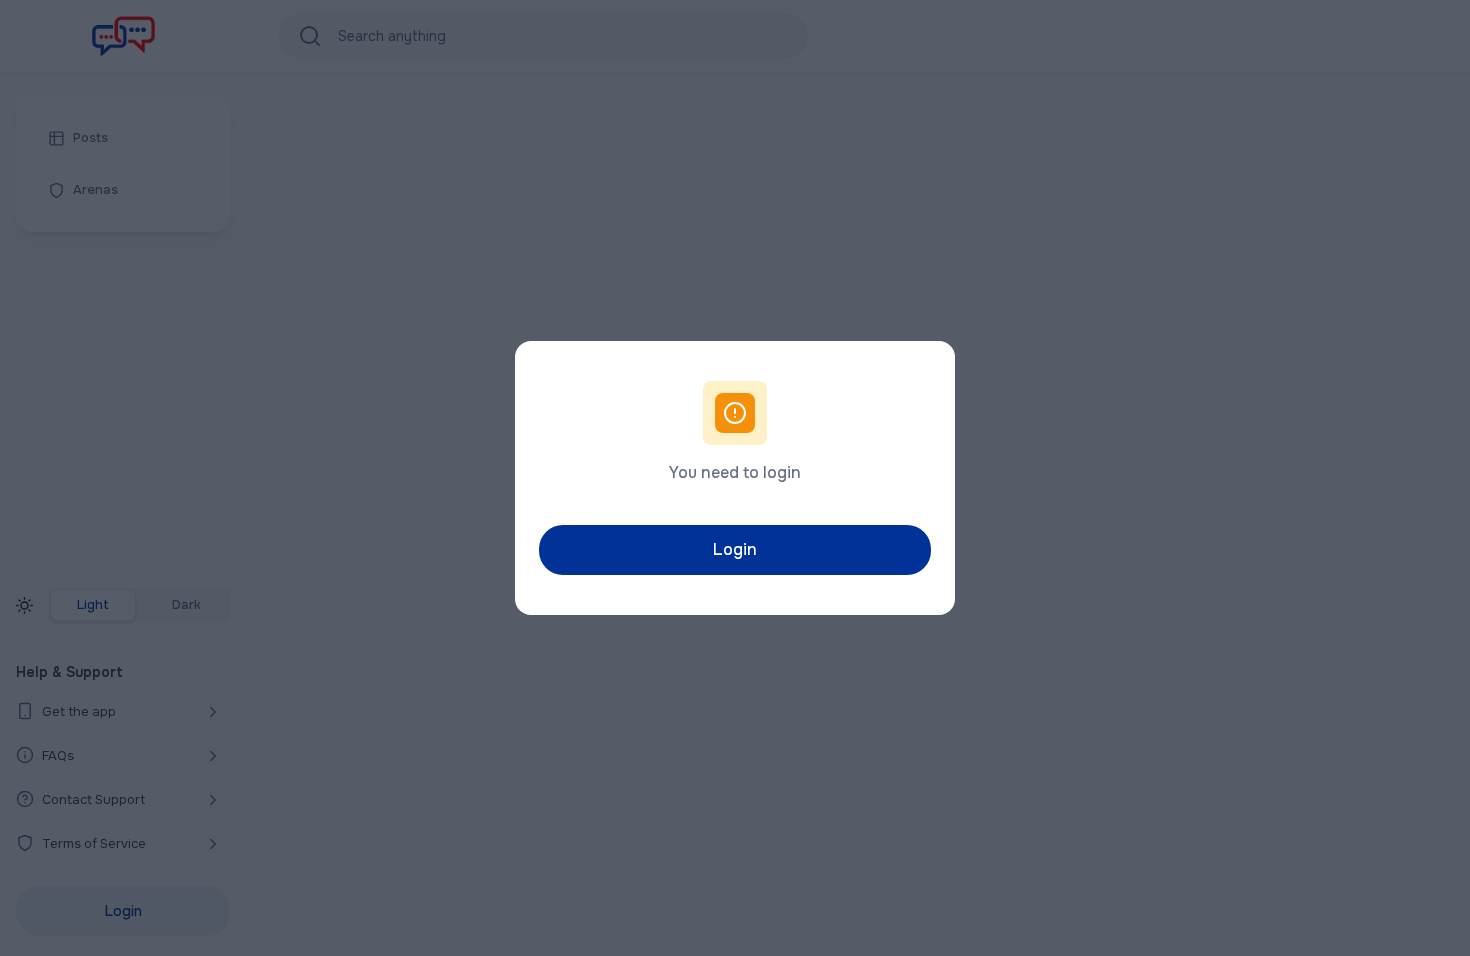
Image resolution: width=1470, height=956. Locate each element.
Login (735, 549)
